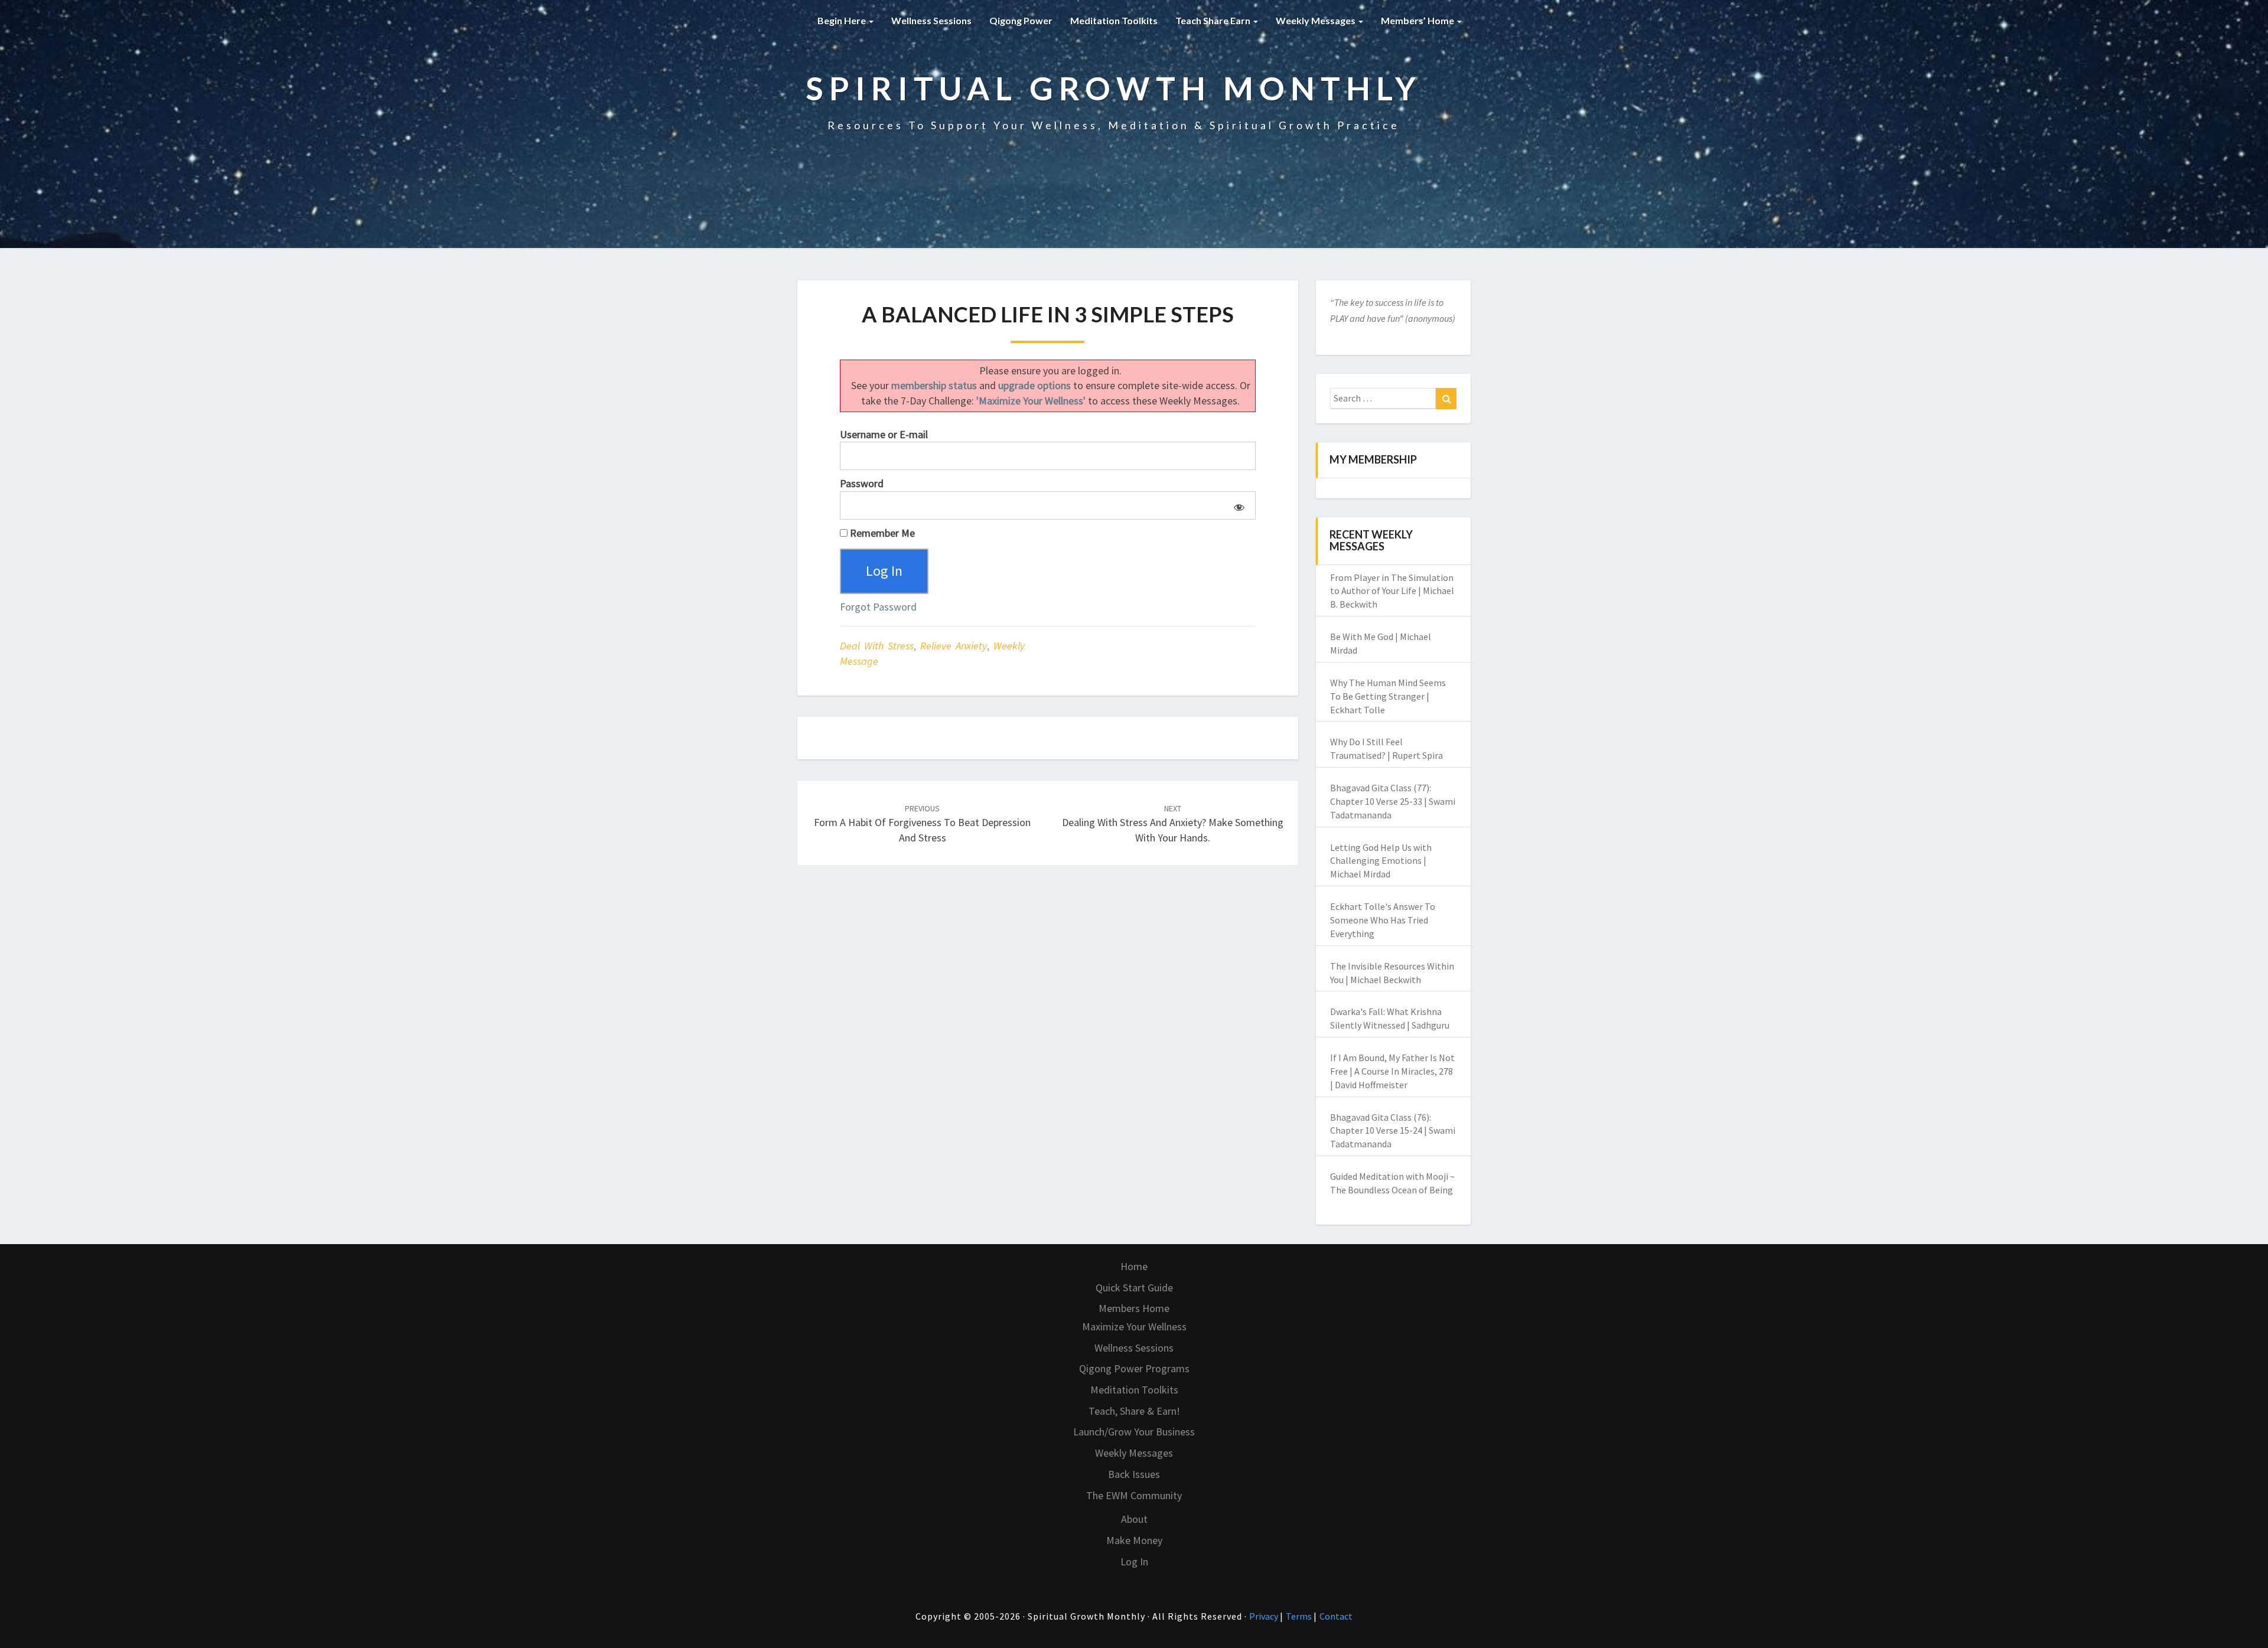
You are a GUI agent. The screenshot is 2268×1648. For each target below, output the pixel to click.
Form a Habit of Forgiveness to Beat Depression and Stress (922, 824)
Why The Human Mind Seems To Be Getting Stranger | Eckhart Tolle (1388, 696)
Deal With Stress (877, 646)
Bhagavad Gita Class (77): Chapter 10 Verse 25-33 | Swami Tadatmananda (1393, 801)
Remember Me (881, 533)
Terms (1300, 1616)
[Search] (1446, 399)
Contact (1336, 1616)
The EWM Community (1134, 1495)
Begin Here (843, 20)
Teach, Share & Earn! (1134, 1411)
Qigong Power (1021, 20)
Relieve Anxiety (954, 646)
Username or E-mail (884, 434)
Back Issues (1134, 1474)
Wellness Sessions (931, 20)
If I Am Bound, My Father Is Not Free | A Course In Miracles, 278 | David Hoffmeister (1392, 1071)
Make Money (1134, 1540)
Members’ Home (1418, 20)
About (1134, 1519)
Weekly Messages (1317, 20)
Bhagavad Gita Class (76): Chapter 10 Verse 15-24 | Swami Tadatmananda (1393, 1131)
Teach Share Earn (1214, 20)
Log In (1134, 1561)
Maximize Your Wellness (1134, 1326)
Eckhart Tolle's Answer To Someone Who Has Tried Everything (1383, 920)
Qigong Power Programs (1134, 1368)
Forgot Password (878, 607)
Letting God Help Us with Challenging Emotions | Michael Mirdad (1381, 861)
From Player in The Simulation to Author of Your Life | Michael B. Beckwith (1392, 591)
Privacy (1265, 1616)
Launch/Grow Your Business (1134, 1432)
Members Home (1134, 1308)
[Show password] (1237, 505)
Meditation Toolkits (1114, 20)
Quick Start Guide (1134, 1288)
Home (1134, 1266)
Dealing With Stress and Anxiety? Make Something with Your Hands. (1173, 824)
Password (862, 483)
